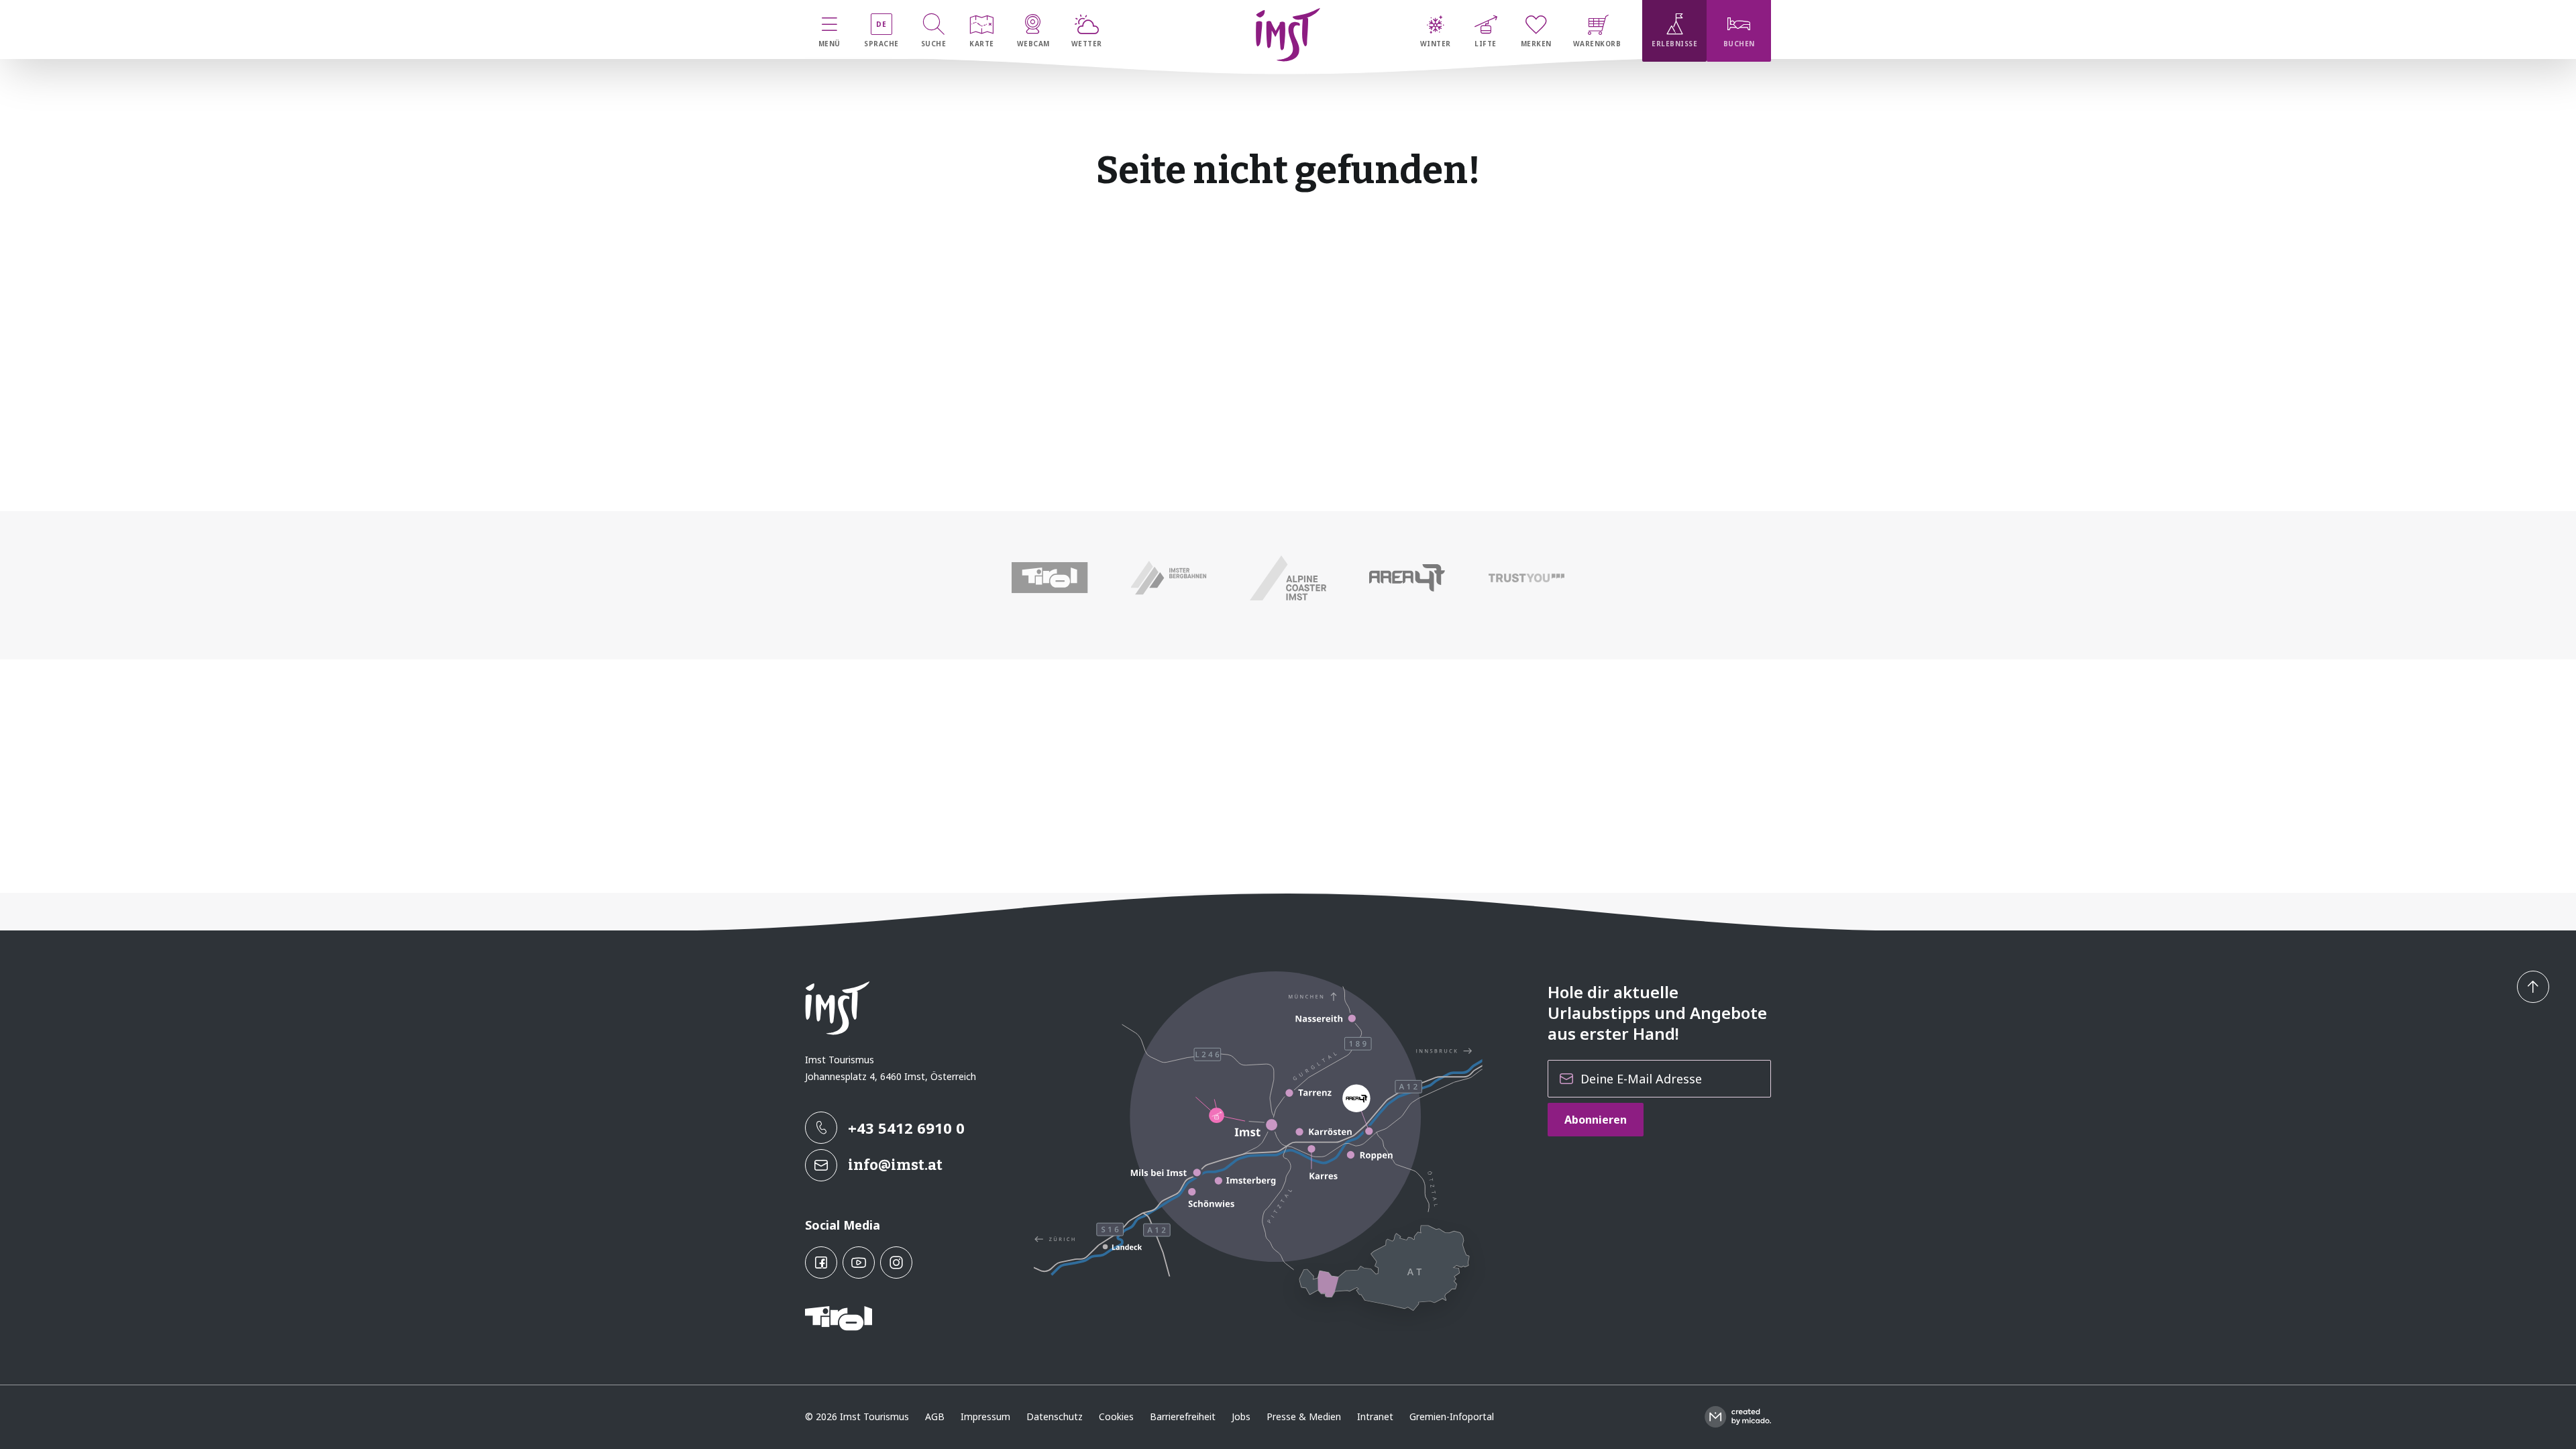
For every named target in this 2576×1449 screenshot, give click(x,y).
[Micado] (1738, 1417)
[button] (2533, 987)
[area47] (1407, 578)
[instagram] (896, 1263)
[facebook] (821, 1263)
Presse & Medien (1304, 1416)
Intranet (1375, 1416)
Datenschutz (1055, 1416)
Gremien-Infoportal (1452, 1416)
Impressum (985, 1416)
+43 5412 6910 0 (906, 1128)
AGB (935, 1416)
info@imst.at (895, 1165)
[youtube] (859, 1263)
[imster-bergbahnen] (1169, 578)
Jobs (1241, 1416)
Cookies (1116, 1416)
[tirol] (1050, 578)
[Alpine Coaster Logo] (1288, 578)
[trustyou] (1526, 578)
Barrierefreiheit (1183, 1416)
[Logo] (1288, 35)
